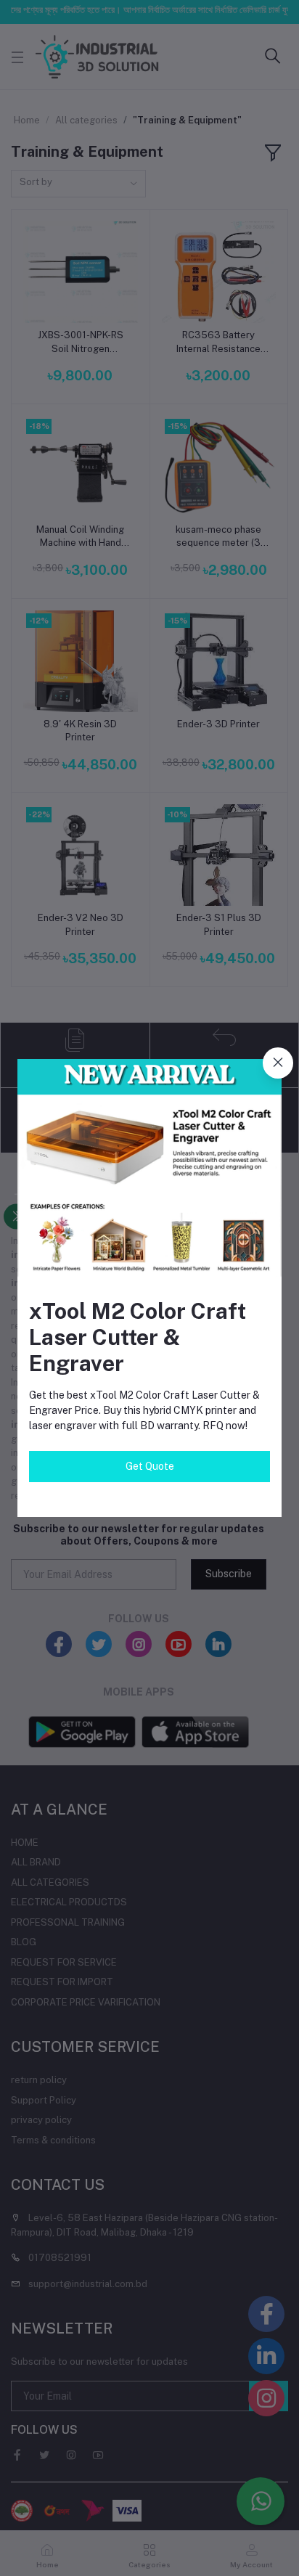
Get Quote (150, 1466)
